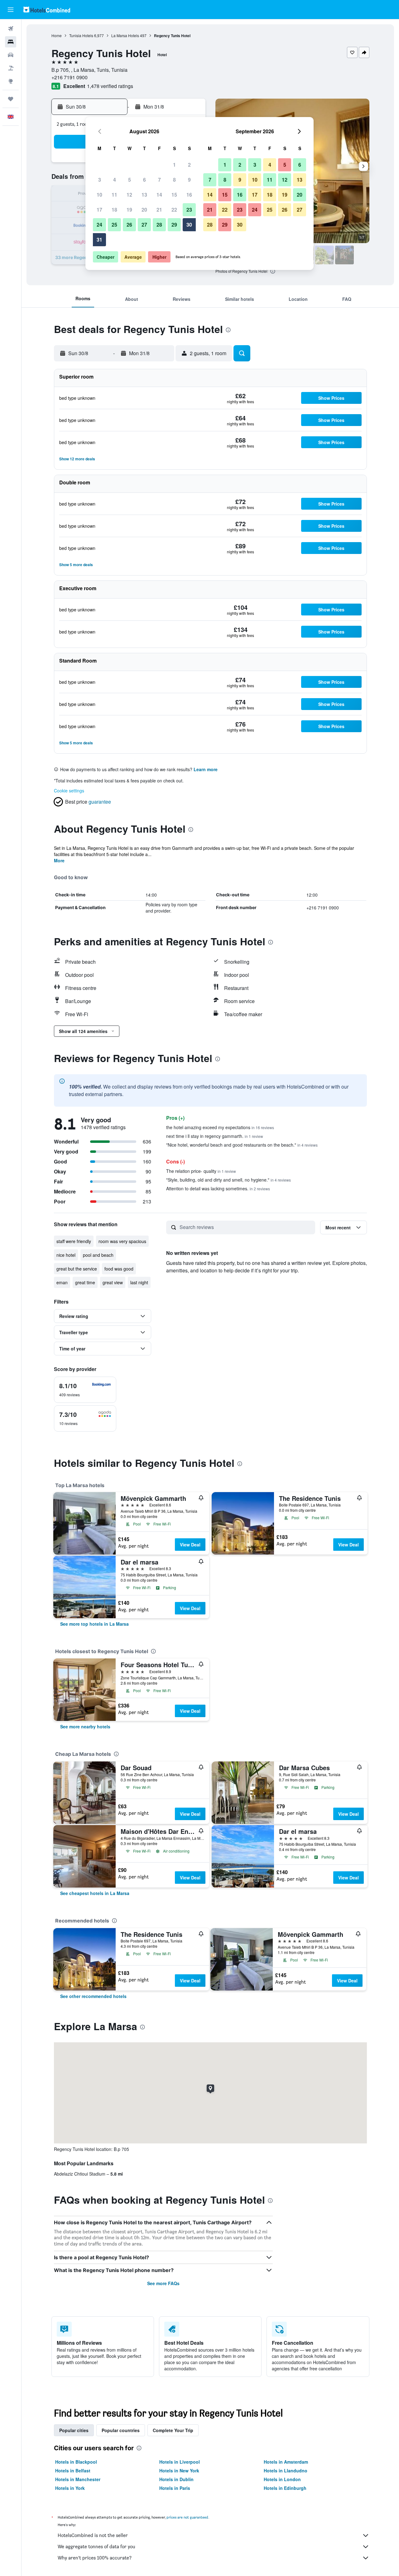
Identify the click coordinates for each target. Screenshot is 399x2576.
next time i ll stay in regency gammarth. (215, 1136)
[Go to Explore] (11, 81)
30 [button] (189, 225)
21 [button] (159, 210)
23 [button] (189, 210)
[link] (94, 1624)
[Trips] (11, 99)
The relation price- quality (201, 1171)
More (59, 860)
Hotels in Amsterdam (286, 2462)
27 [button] (144, 225)
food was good (119, 1269)
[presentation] (273, 271)
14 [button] (159, 195)
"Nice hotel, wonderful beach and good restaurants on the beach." (242, 1145)
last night (139, 1282)
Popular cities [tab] (74, 2430)
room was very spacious (122, 1241)
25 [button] (114, 225)
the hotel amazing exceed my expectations (220, 1127)
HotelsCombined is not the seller (93, 2535)
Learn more (206, 769)
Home (57, 35)
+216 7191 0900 (70, 77)
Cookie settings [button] (69, 791)
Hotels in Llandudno (286, 2471)
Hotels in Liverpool (180, 2462)
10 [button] (99, 195)
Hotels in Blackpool (76, 2462)
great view (113, 1282)
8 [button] (174, 180)
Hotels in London (282, 2479)
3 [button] (100, 180)
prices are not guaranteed (187, 2517)
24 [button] (99, 225)
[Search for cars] (11, 55)
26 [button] (129, 225)
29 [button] (174, 225)
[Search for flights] (11, 29)
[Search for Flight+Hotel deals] (11, 68)
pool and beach (98, 1255)
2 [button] (189, 165)
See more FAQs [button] (163, 2283)
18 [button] (114, 210)
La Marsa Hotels (125, 35)
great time (85, 1282)
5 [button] (130, 180)
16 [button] (189, 195)
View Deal (190, 1545)
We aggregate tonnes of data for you (96, 2547)
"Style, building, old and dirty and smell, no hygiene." (228, 1180)
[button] (11, 10)
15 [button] (174, 195)
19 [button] (129, 210)
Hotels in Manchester (78, 2479)
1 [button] (174, 165)
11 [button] (114, 195)
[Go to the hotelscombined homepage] (47, 10)
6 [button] (144, 180)
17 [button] (99, 210)
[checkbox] (85, 1390)
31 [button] (99, 240)
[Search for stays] (11, 42)
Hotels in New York (179, 2471)
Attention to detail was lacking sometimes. (218, 1188)
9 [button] (189, 180)
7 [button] (159, 180)
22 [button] (174, 210)
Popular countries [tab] (121, 2430)
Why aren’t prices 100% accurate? (95, 2558)
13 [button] (144, 195)
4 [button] (115, 180)
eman (62, 1282)
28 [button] (159, 225)
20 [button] (144, 210)
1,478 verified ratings (110, 86)
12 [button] (129, 195)
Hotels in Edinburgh (285, 2488)
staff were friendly (74, 1241)
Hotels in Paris (175, 2488)
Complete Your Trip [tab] (173, 2430)
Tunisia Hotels (81, 35)
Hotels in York (70, 2488)
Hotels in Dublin (176, 2479)
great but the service (77, 1269)
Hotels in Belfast (73, 2471)
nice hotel (66, 1255)
